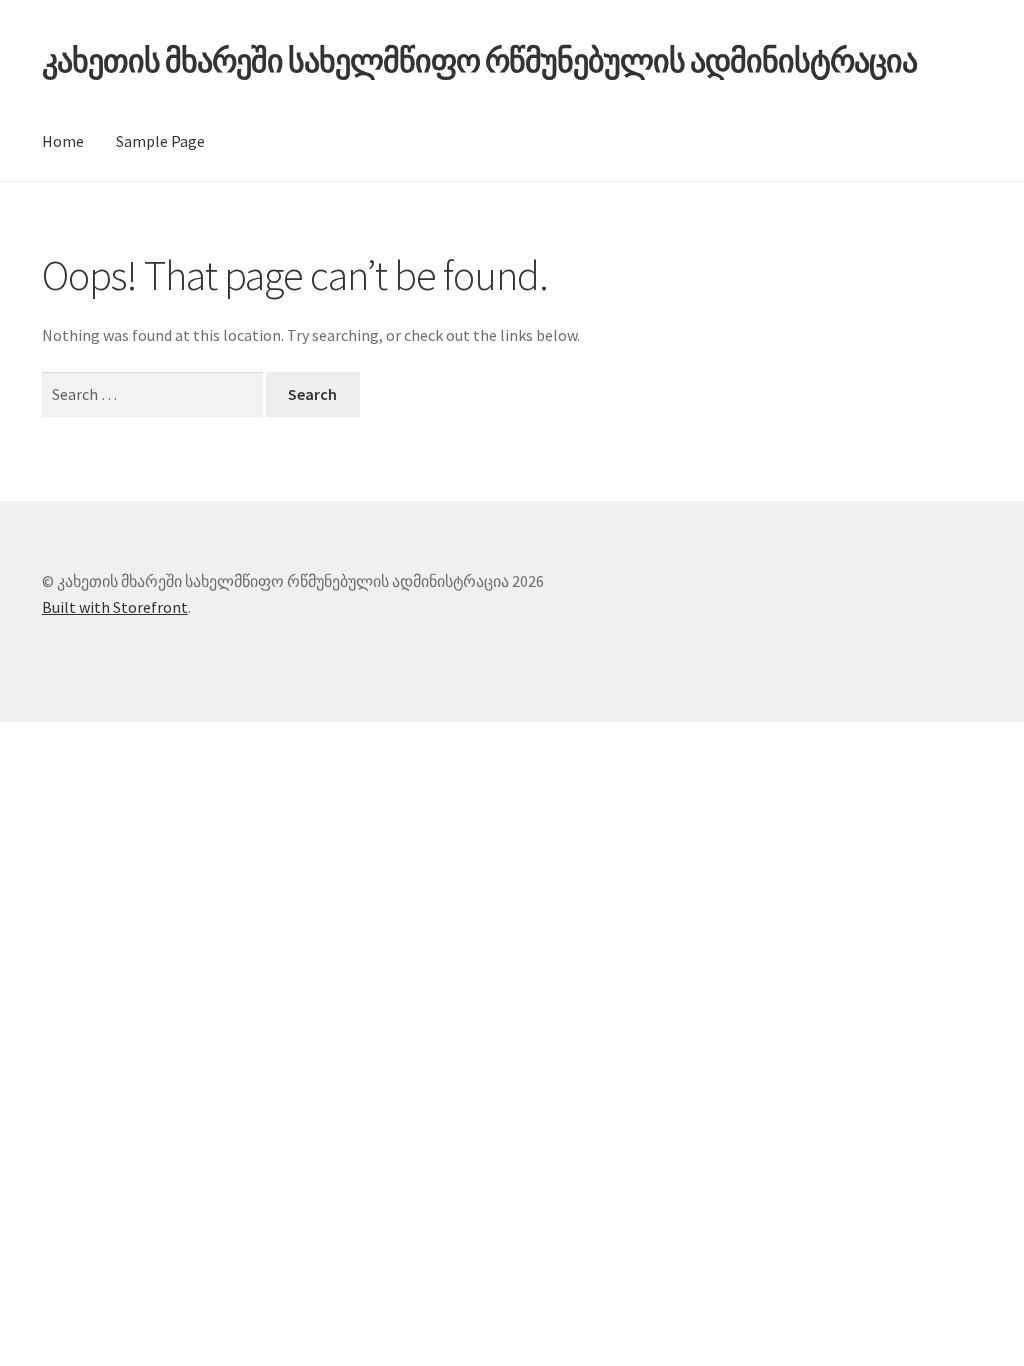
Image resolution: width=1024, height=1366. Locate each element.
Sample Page (160, 141)
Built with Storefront (115, 607)
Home (63, 141)
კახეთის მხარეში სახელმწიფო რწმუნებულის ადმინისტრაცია (479, 61)
